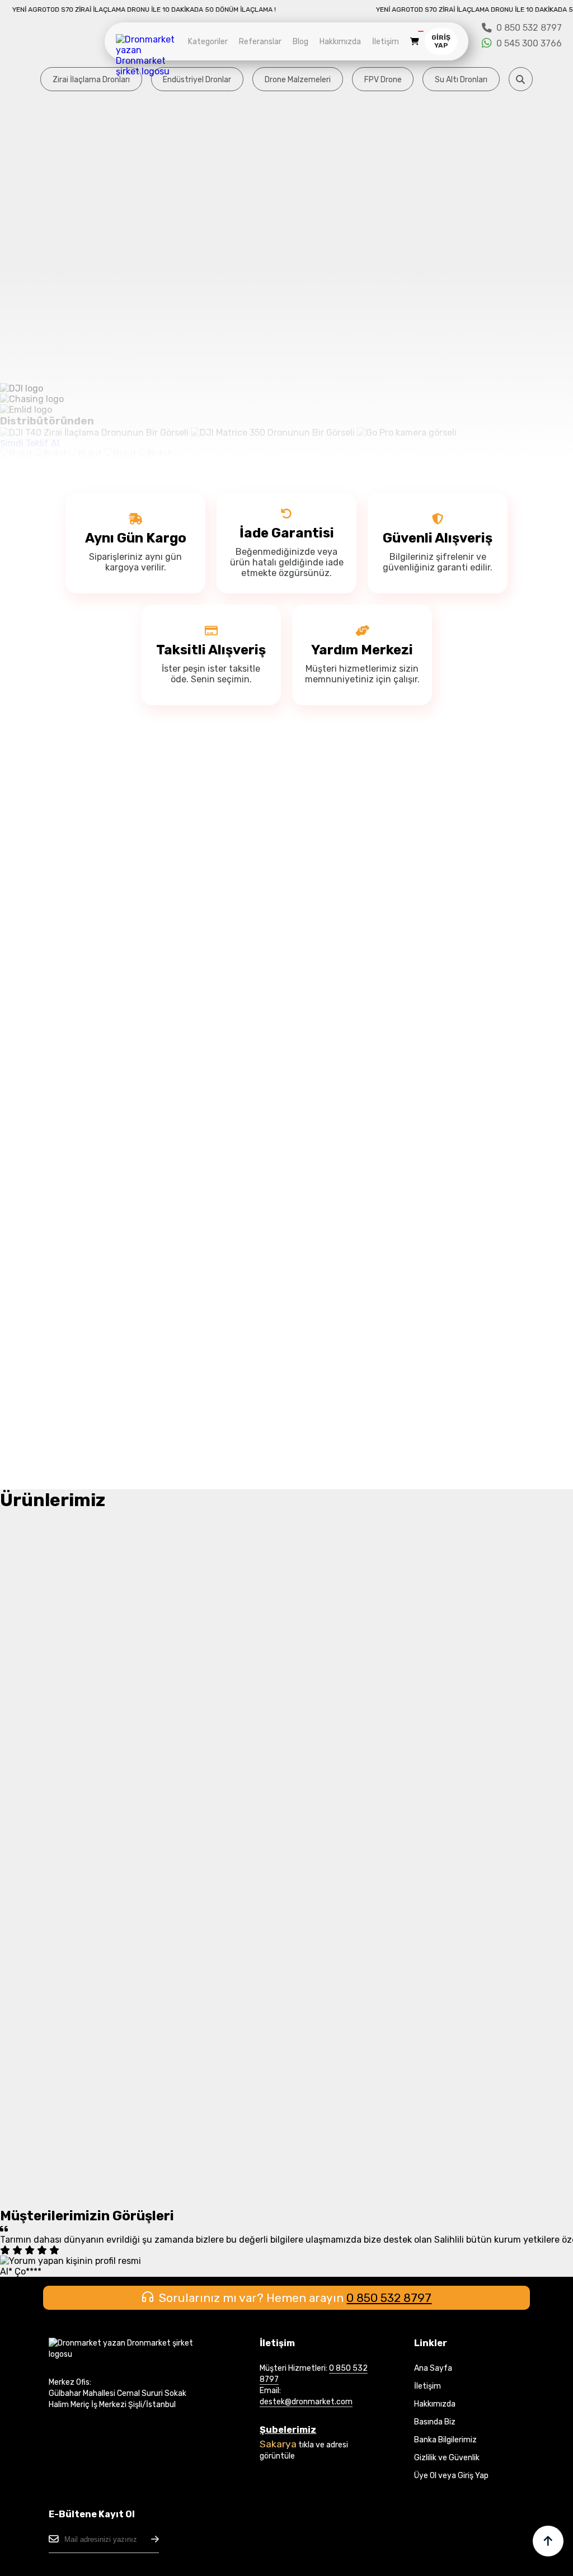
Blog (300, 42)
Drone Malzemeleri (298, 80)
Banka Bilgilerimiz (445, 2440)
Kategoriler (208, 42)
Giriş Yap (441, 41)
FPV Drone (383, 80)
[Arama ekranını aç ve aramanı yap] (521, 79)
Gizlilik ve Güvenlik (447, 2458)
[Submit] (155, 2539)
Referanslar (260, 42)
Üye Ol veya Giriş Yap (451, 2476)
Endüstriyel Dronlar (197, 80)
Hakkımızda (340, 42)
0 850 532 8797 (389, 2298)
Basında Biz (435, 2422)
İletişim (386, 42)
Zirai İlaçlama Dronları (91, 80)
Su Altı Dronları (461, 80)
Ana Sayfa (433, 2368)
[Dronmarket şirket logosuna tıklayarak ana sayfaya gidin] (149, 71)
